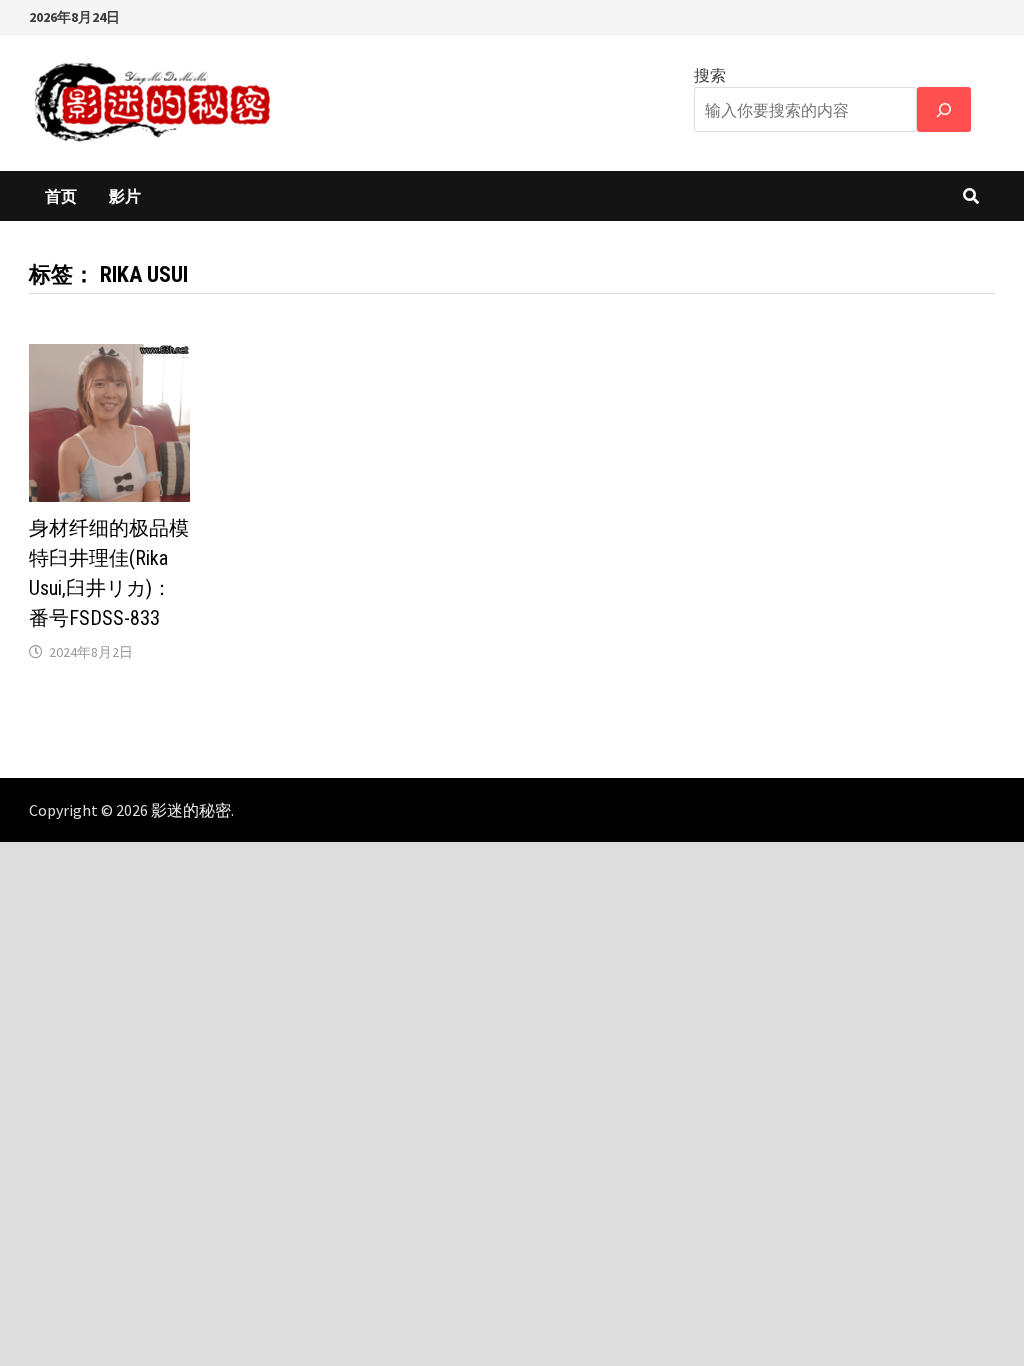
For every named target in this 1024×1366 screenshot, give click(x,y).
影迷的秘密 (191, 810)
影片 (125, 196)
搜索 (710, 75)
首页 (61, 196)
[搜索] (944, 109)
